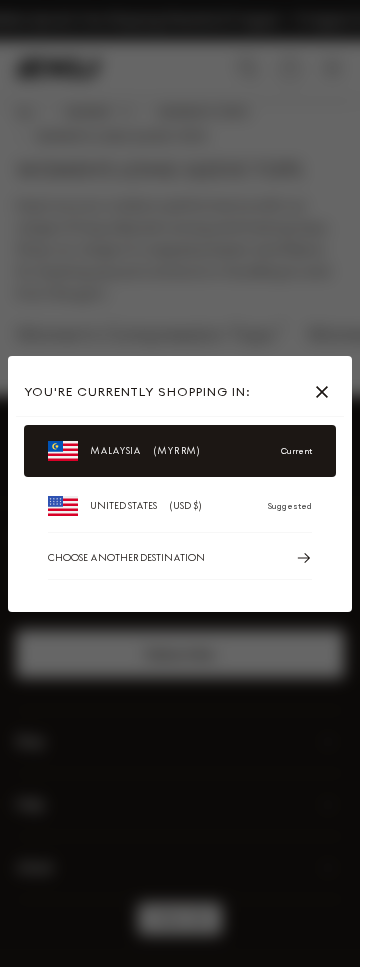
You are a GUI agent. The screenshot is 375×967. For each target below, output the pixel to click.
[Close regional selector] (326, 392)
